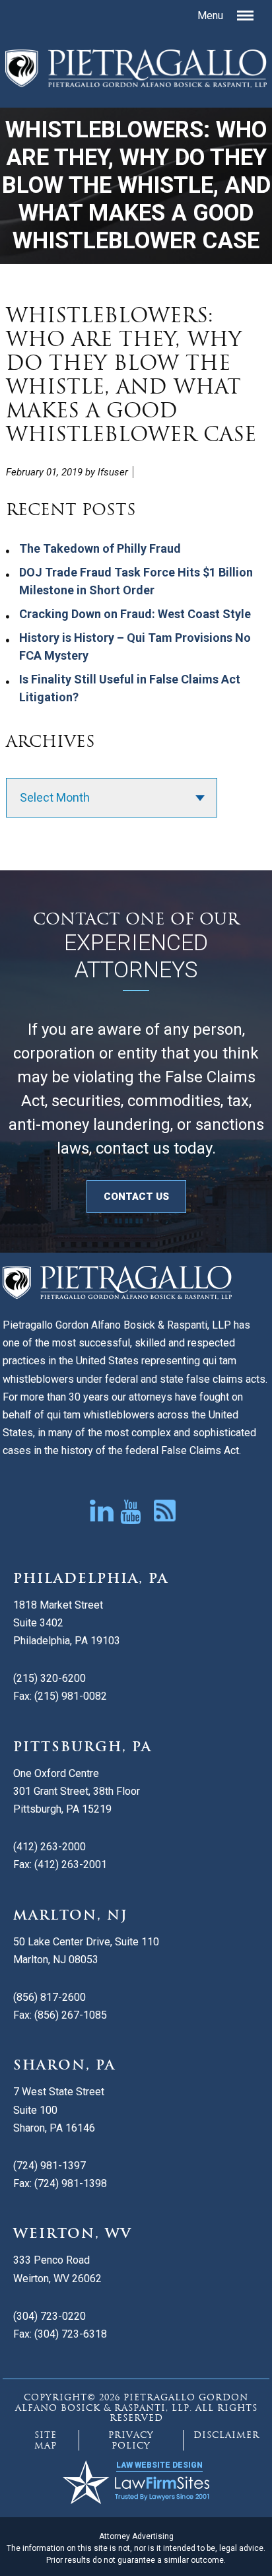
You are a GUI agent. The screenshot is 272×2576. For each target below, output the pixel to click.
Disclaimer (226, 2435)
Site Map (46, 2440)
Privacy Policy (131, 2440)
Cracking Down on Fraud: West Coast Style (135, 614)
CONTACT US (136, 1197)
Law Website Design (159, 2465)
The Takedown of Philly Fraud (100, 548)
